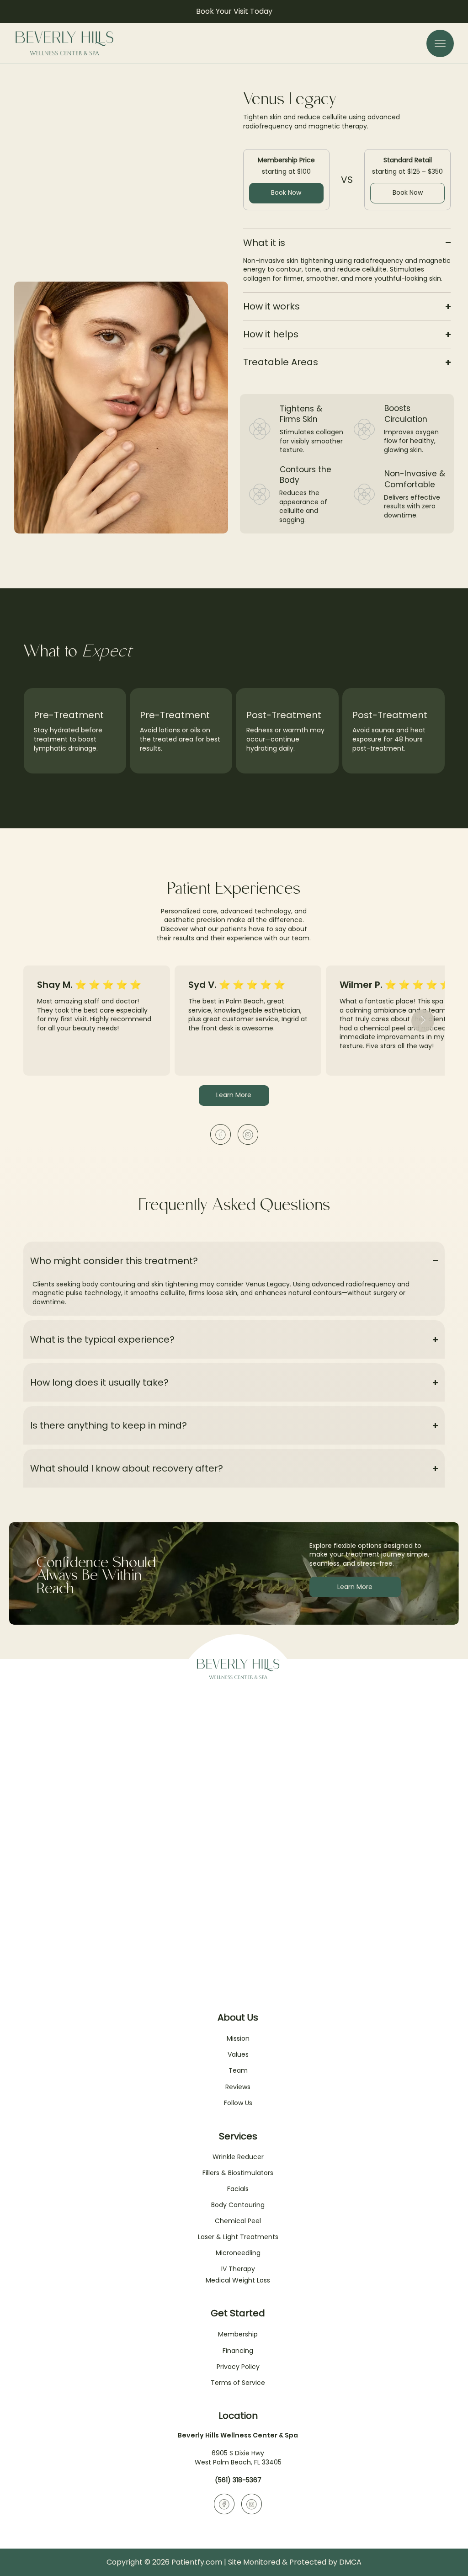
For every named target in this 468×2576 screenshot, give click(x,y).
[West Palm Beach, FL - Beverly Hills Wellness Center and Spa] (221, 1134)
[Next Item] (423, 1021)
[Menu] (440, 43)
